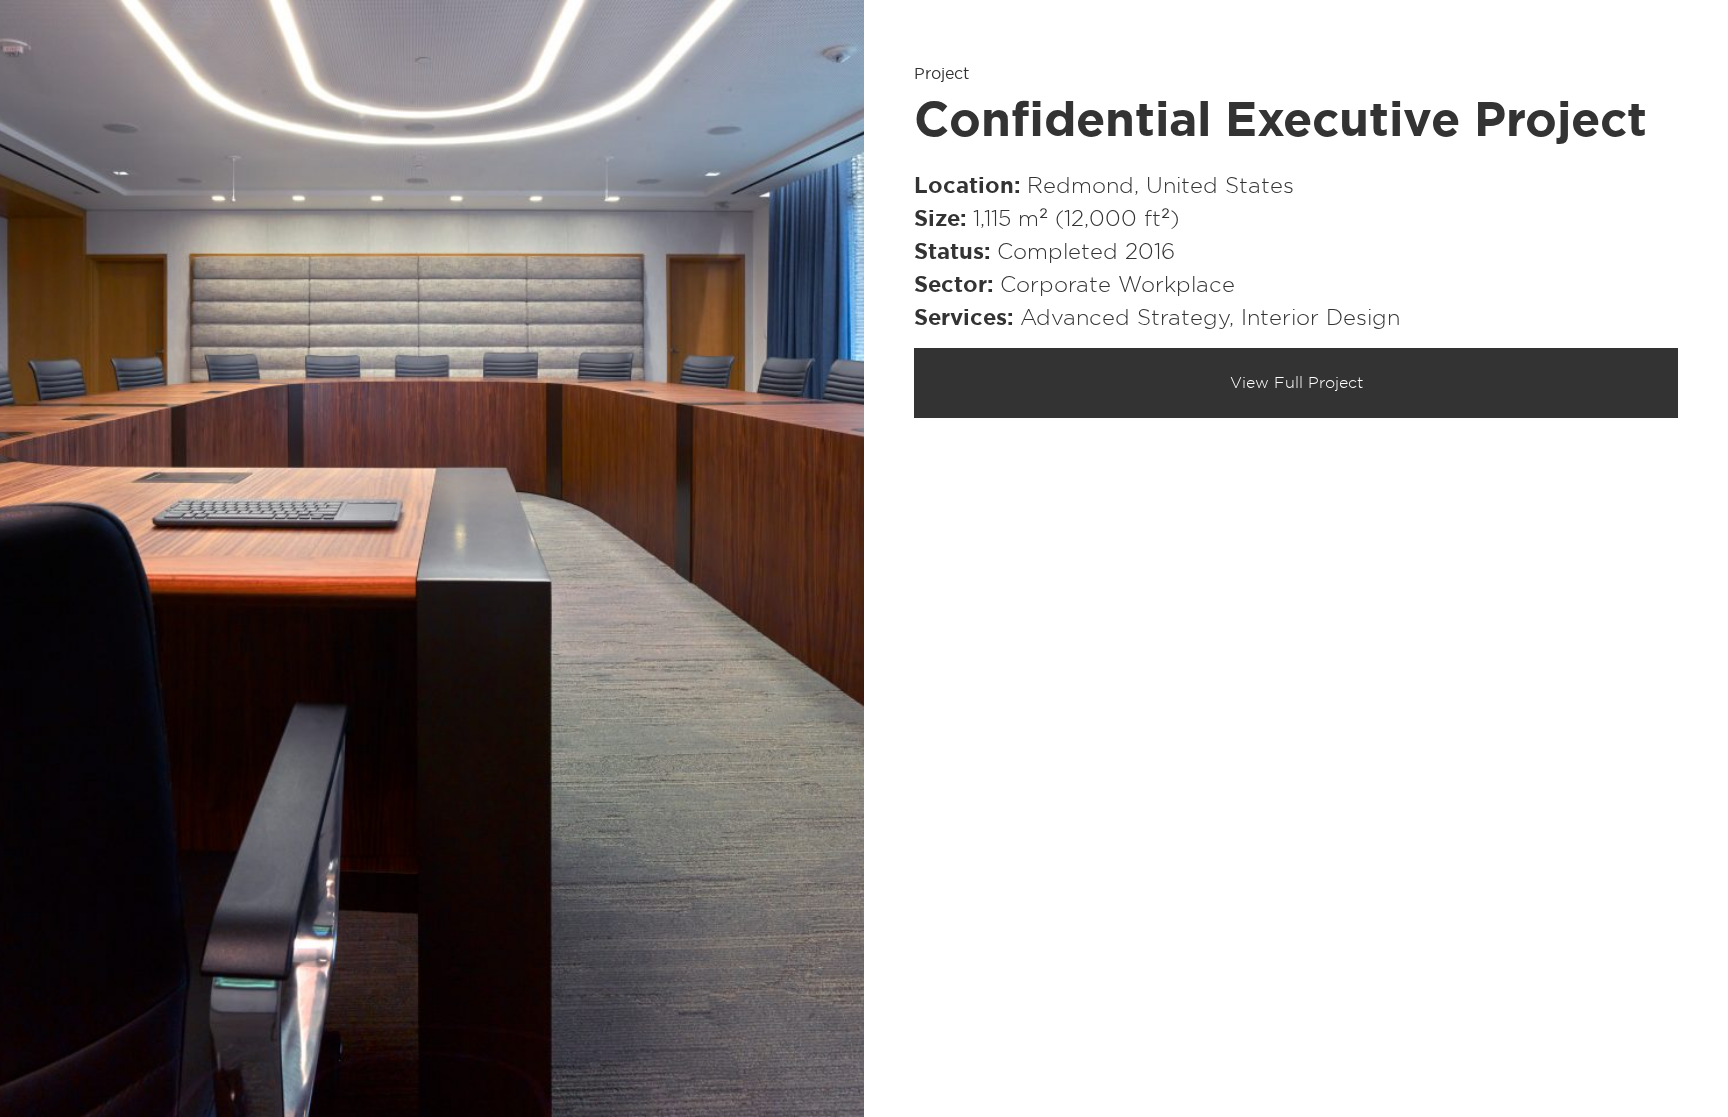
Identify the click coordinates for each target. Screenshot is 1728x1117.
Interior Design (1320, 318)
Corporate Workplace (1117, 285)
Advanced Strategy (1124, 318)
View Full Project (1296, 383)
